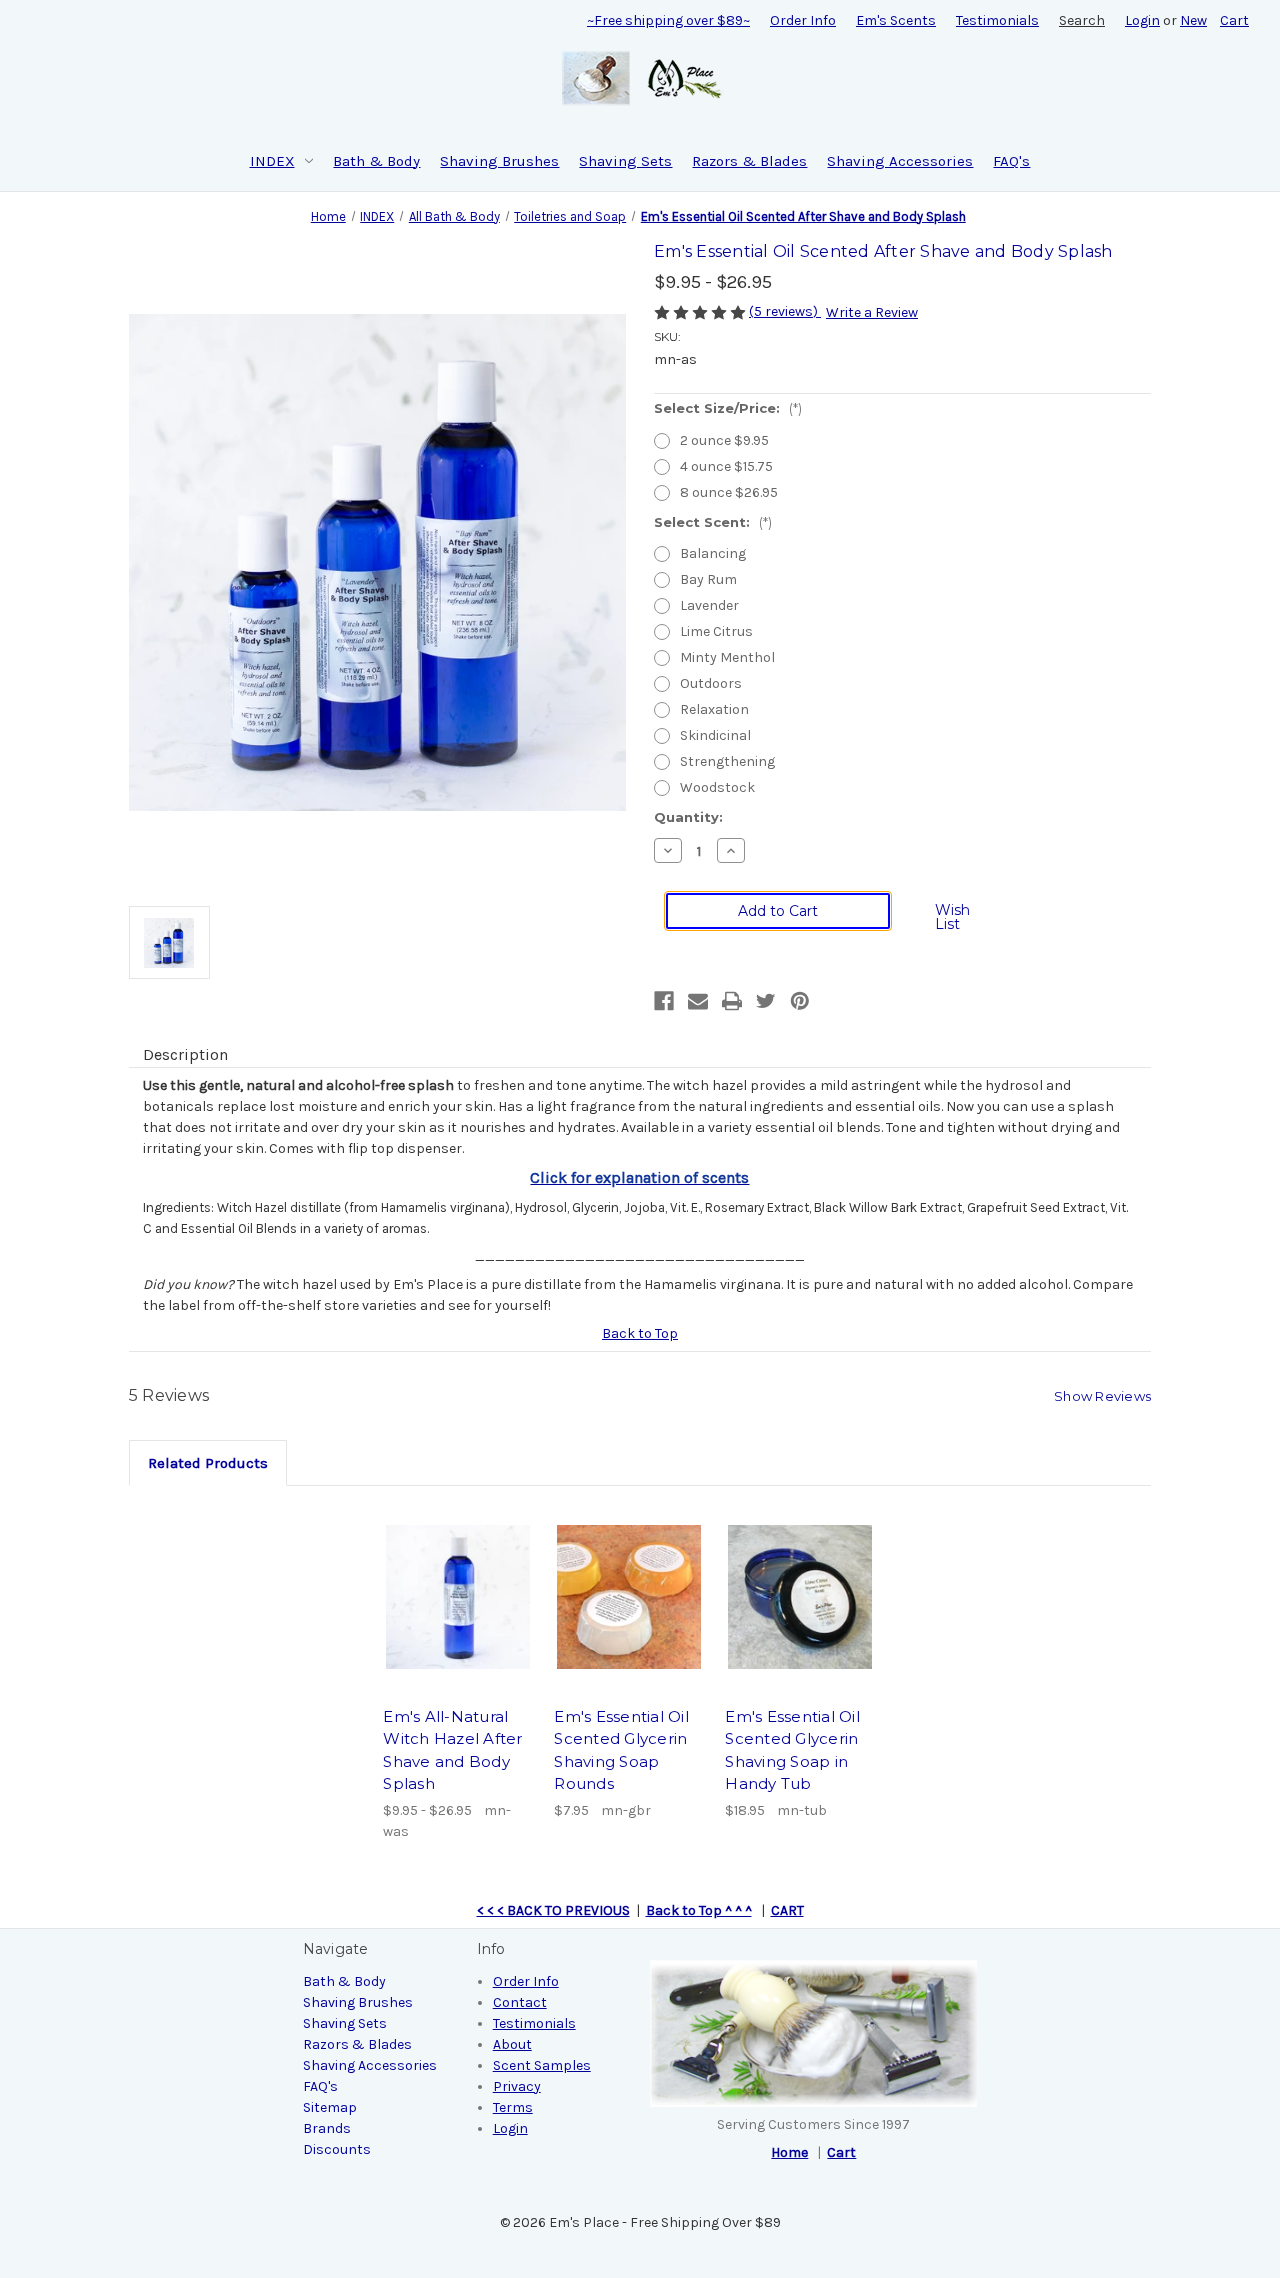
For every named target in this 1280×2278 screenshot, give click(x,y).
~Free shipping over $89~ (668, 20)
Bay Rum (708, 579)
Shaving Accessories (900, 161)
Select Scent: (713, 522)
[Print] (732, 1001)
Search (1082, 20)
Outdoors (711, 683)
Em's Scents (896, 20)
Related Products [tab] (208, 1463)
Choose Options (458, 1597)
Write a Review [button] (872, 312)
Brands (327, 2128)
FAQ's (1011, 161)
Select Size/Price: (728, 408)
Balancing (713, 553)
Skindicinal (715, 735)
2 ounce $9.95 (724, 440)
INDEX (272, 161)
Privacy (517, 2086)
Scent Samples (542, 2065)
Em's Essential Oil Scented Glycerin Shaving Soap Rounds (621, 1750)
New (1193, 20)
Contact (520, 2002)
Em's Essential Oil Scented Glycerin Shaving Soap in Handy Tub (792, 1750)
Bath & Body (376, 161)
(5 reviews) (785, 311)
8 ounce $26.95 (729, 492)
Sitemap (330, 2107)
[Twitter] (766, 1001)
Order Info (803, 20)
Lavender (709, 605)
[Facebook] (664, 1001)
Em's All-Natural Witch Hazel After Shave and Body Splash (452, 1750)
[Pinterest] (800, 1001)
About (512, 2044)
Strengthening (727, 761)
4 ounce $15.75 (726, 466)
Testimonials (997, 20)
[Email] (698, 1001)
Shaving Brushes (499, 161)
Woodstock (717, 787)
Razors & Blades (749, 161)
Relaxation (714, 709)
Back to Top (640, 1333)
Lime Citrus (716, 631)
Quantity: (688, 817)
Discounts (337, 2149)
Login (1142, 20)
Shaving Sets (625, 161)
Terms (513, 2107)
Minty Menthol (727, 657)
